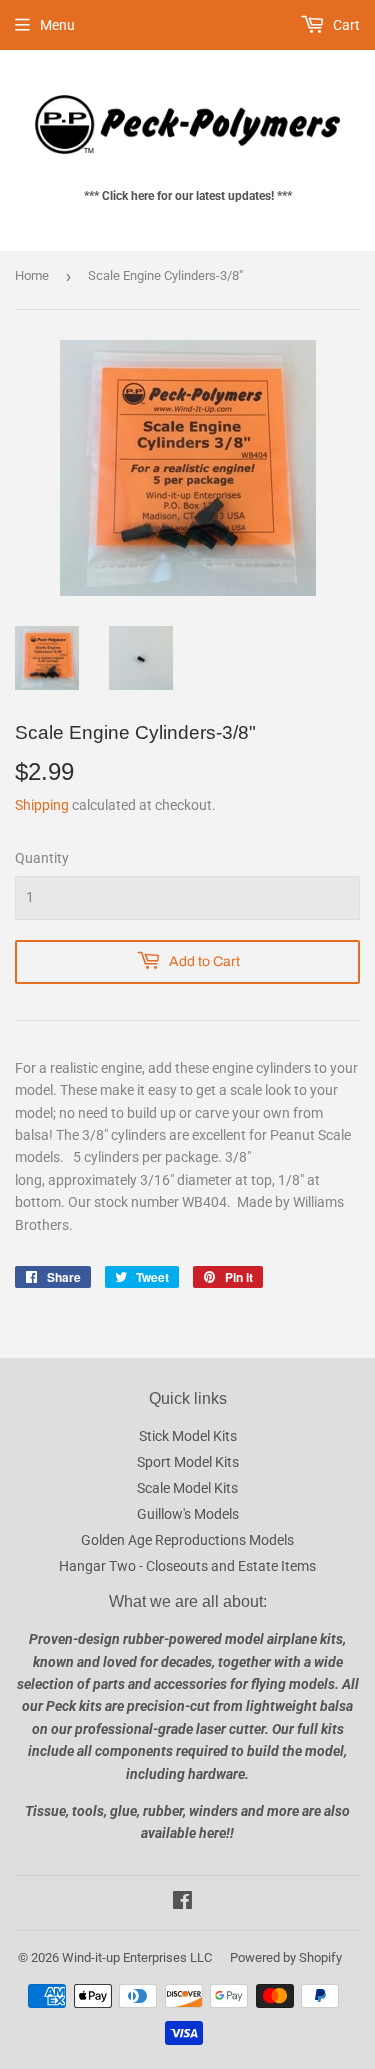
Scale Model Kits (187, 1488)
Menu (57, 25)
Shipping (42, 805)
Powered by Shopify (286, 1957)
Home (32, 275)
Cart (345, 25)
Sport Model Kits (188, 1462)
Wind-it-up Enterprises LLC (137, 1957)
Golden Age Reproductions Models (187, 1540)
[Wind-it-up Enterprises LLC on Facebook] (182, 1903)
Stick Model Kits (188, 1436)
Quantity (42, 858)
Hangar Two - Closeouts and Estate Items (187, 1566)
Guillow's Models (188, 1514)
